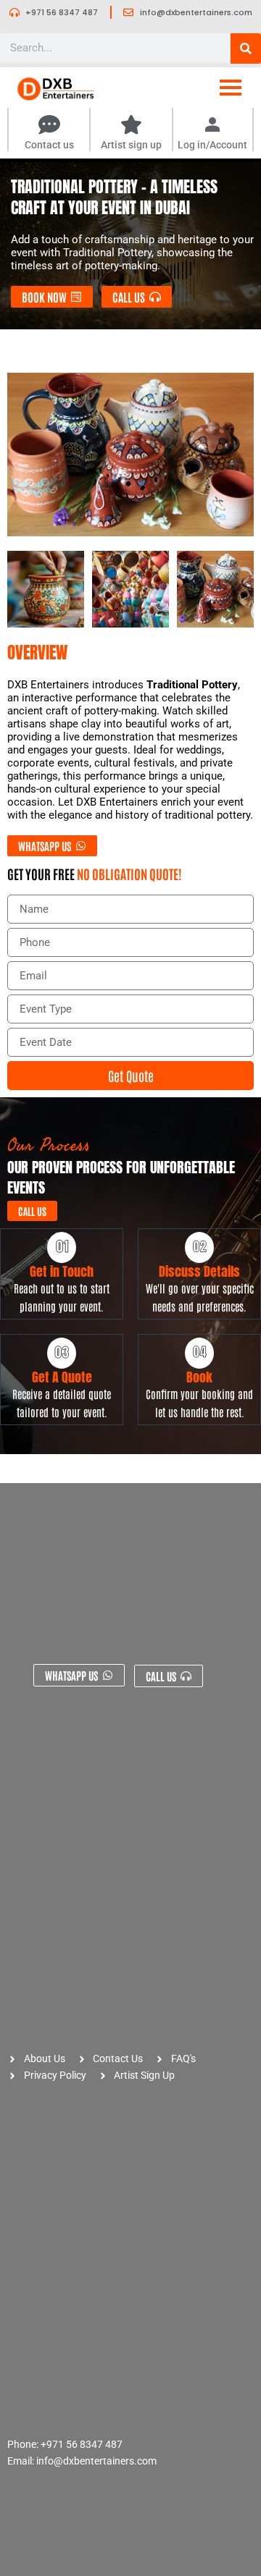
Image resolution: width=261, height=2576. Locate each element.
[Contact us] (49, 126)
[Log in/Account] (212, 126)
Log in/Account (212, 145)
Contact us (49, 145)
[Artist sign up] (131, 126)
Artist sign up (131, 145)
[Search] (246, 48)
